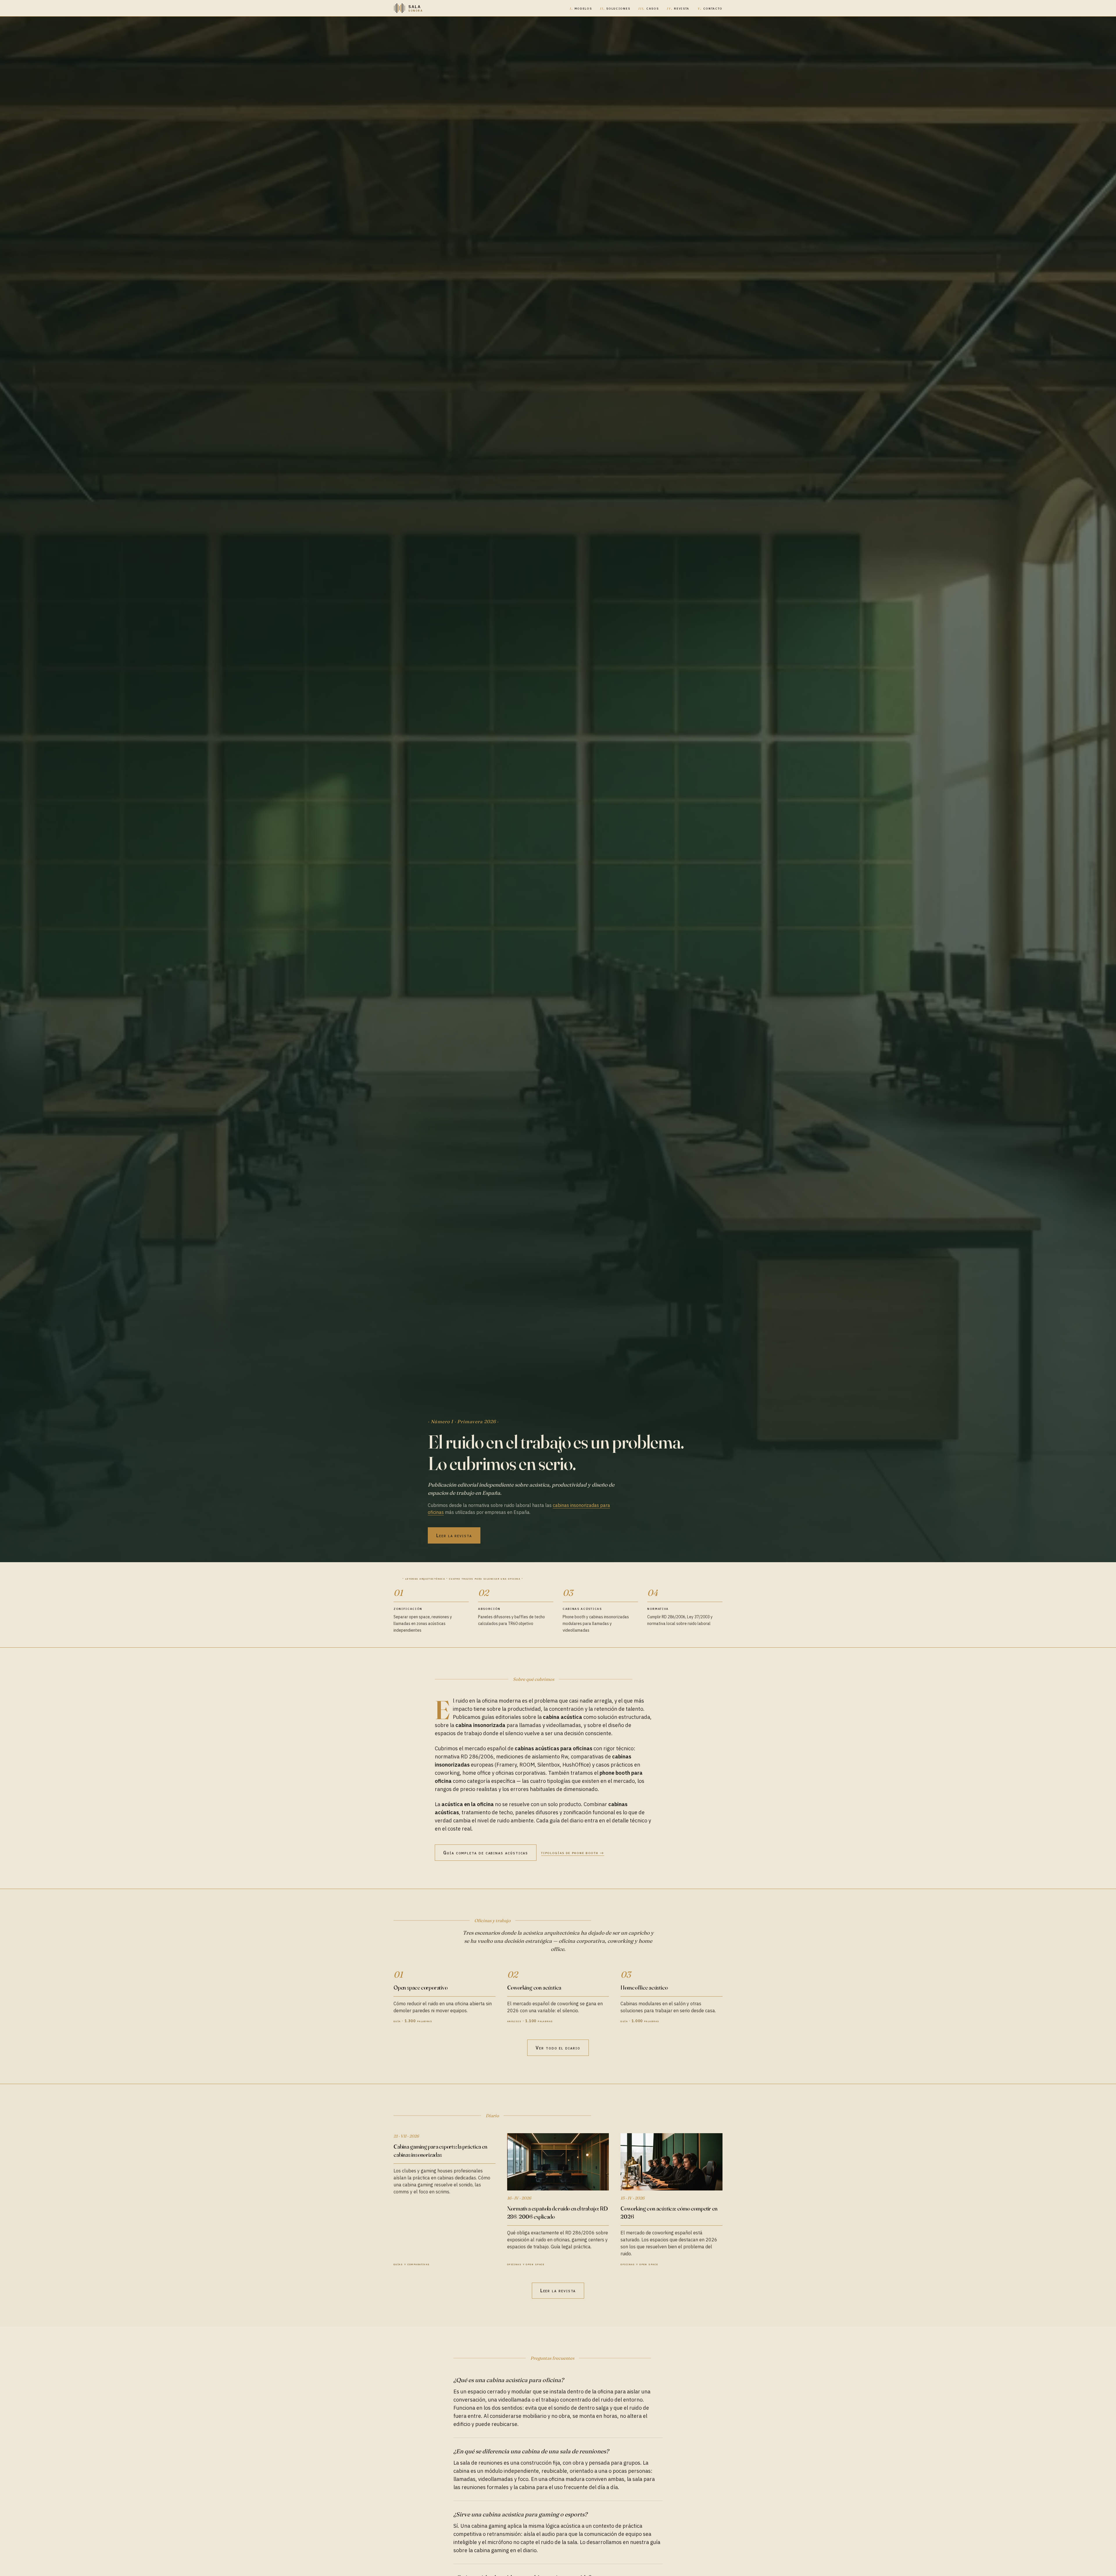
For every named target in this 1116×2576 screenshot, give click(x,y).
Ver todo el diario (558, 2048)
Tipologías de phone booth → (573, 1853)
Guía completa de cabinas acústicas (486, 1853)
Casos (648, 8)
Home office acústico (644, 1987)
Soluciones (615, 8)
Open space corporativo (421, 1987)
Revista (678, 8)
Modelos (581, 8)
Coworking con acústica (534, 1987)
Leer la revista (454, 1535)
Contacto (710, 8)
